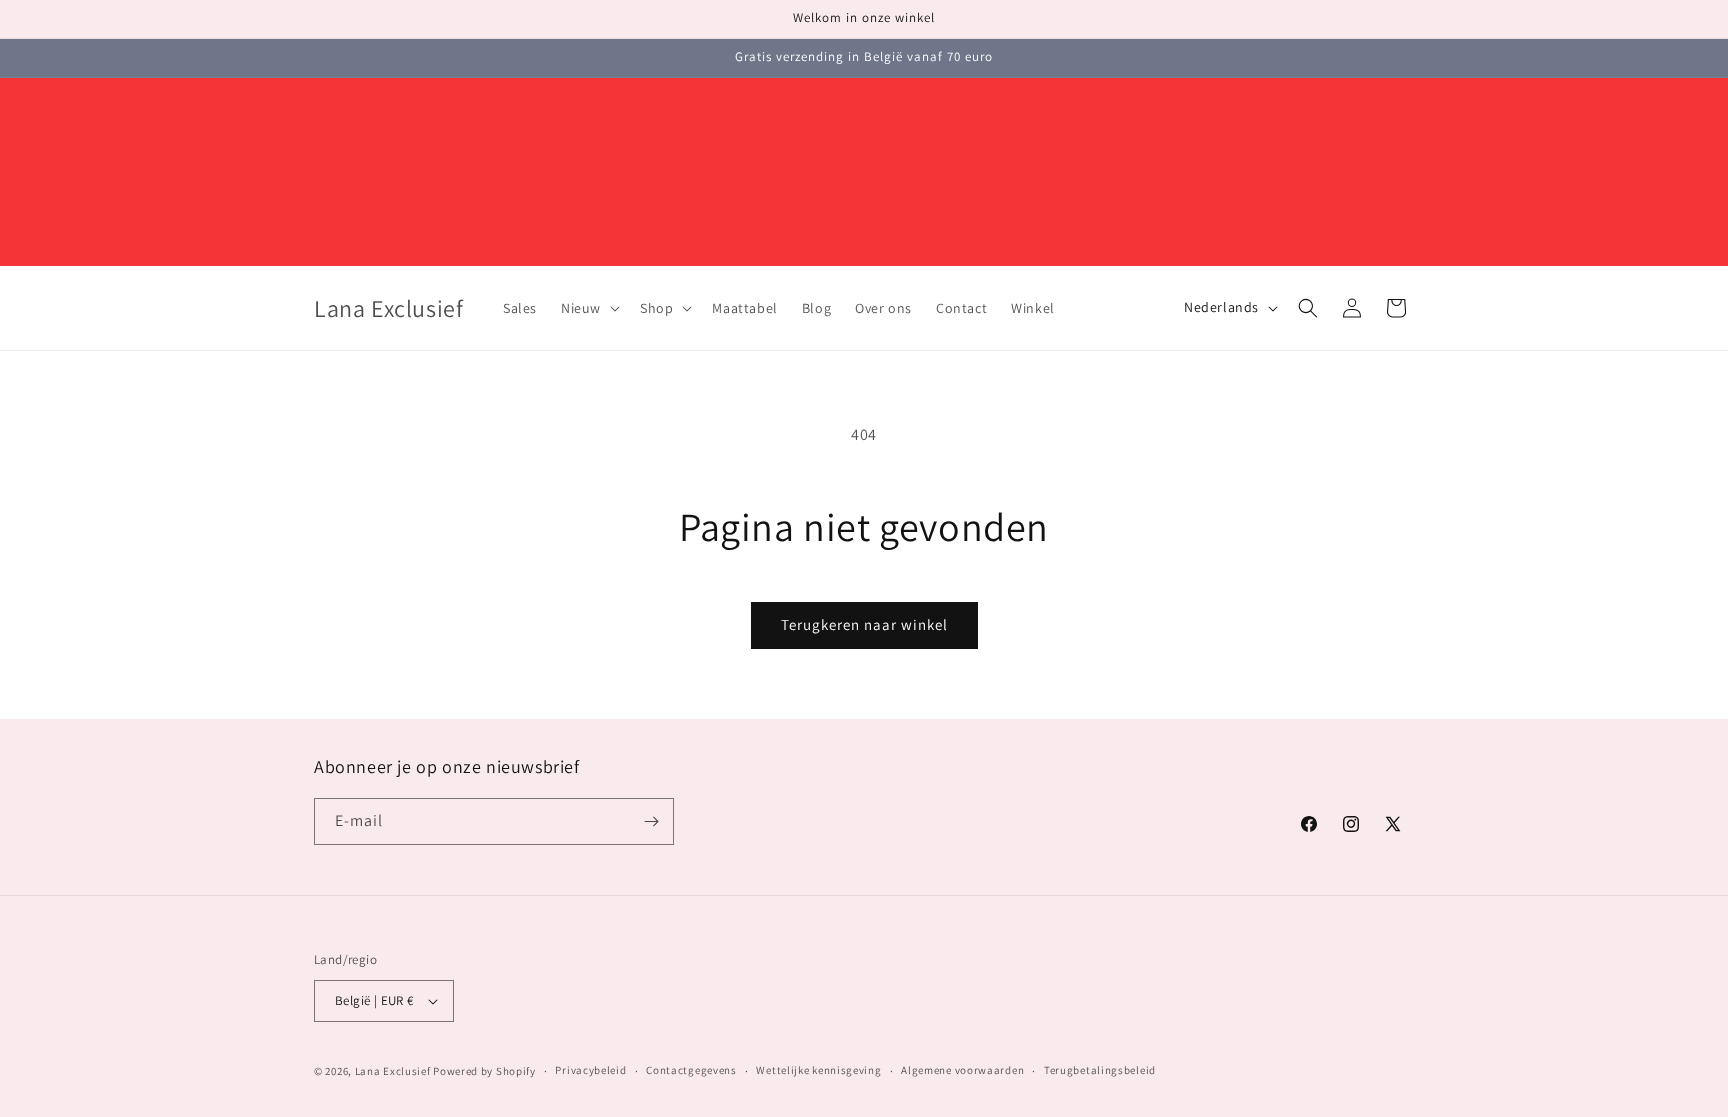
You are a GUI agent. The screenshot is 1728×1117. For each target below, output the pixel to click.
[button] (588, 308)
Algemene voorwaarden (962, 1070)
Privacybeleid (590, 1070)
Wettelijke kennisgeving (818, 1070)
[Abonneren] (651, 821)
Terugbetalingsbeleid (1100, 1070)
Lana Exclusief (393, 1071)
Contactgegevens (691, 1070)
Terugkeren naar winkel (864, 624)
